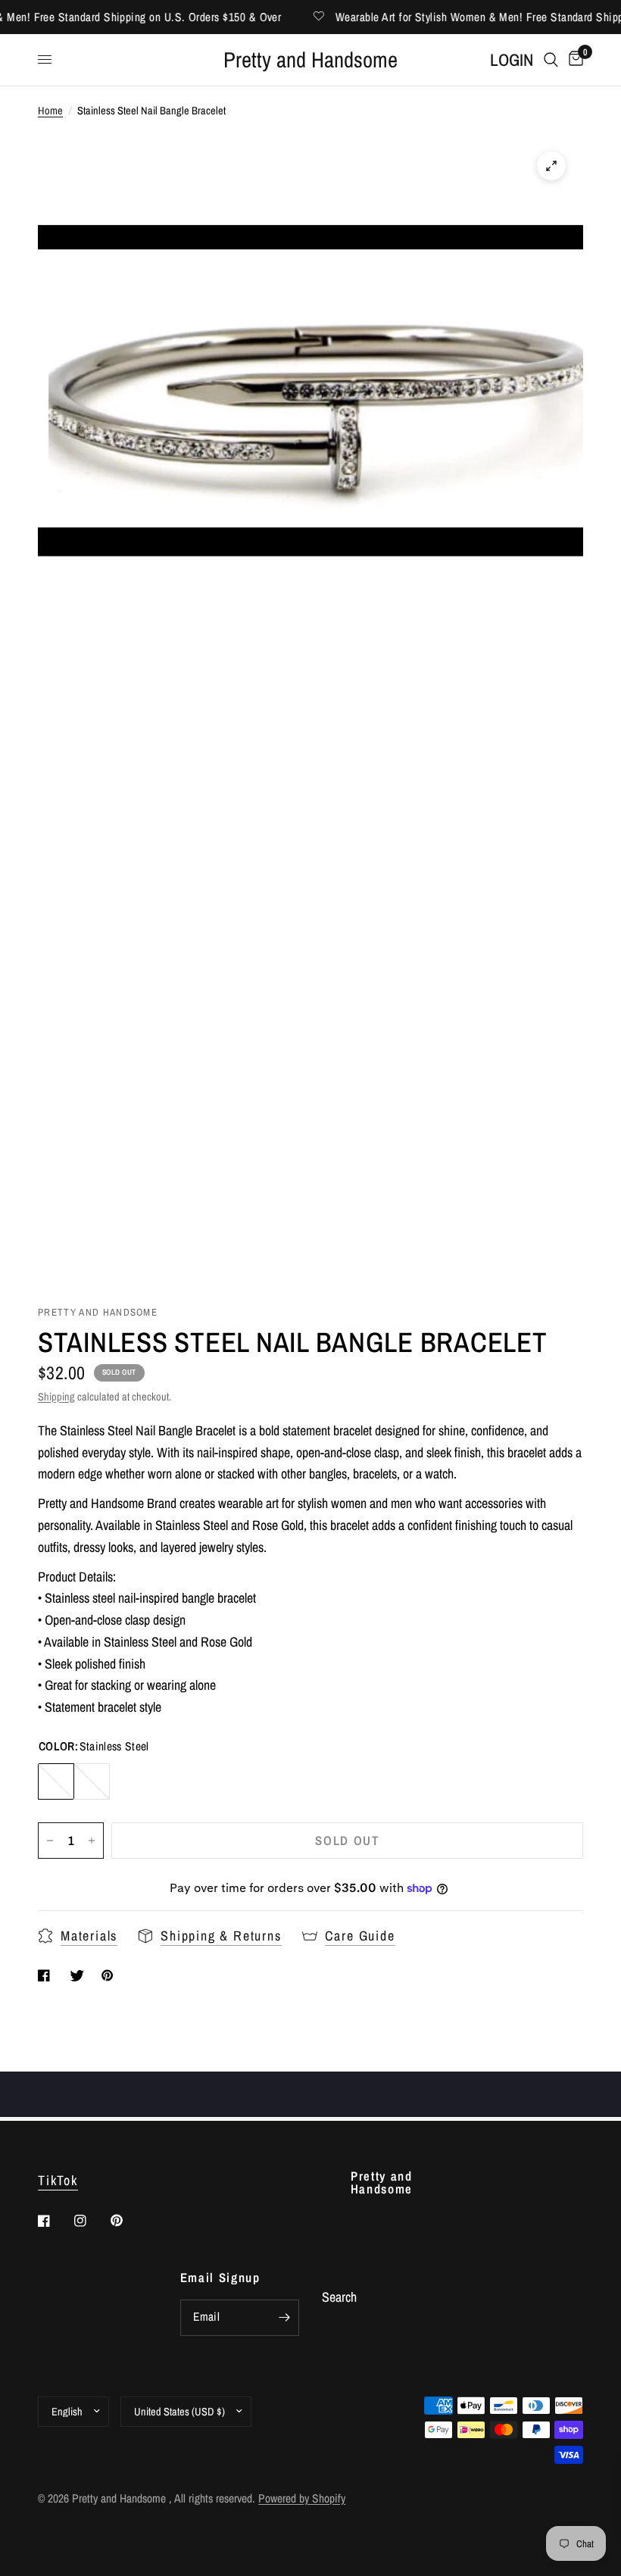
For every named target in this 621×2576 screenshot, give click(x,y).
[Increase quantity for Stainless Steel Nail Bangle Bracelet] (92, 1841)
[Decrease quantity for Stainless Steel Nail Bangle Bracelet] (50, 1841)
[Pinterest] (127, 2220)
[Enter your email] (284, 2318)
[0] (573, 60)
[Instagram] (91, 2221)
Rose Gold (92, 1781)
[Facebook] (55, 2221)
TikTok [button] (58, 2181)
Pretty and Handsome (310, 60)
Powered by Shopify (302, 2498)
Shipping (56, 1396)
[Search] (551, 60)
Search (339, 2297)
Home (50, 110)
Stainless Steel (56, 1781)
